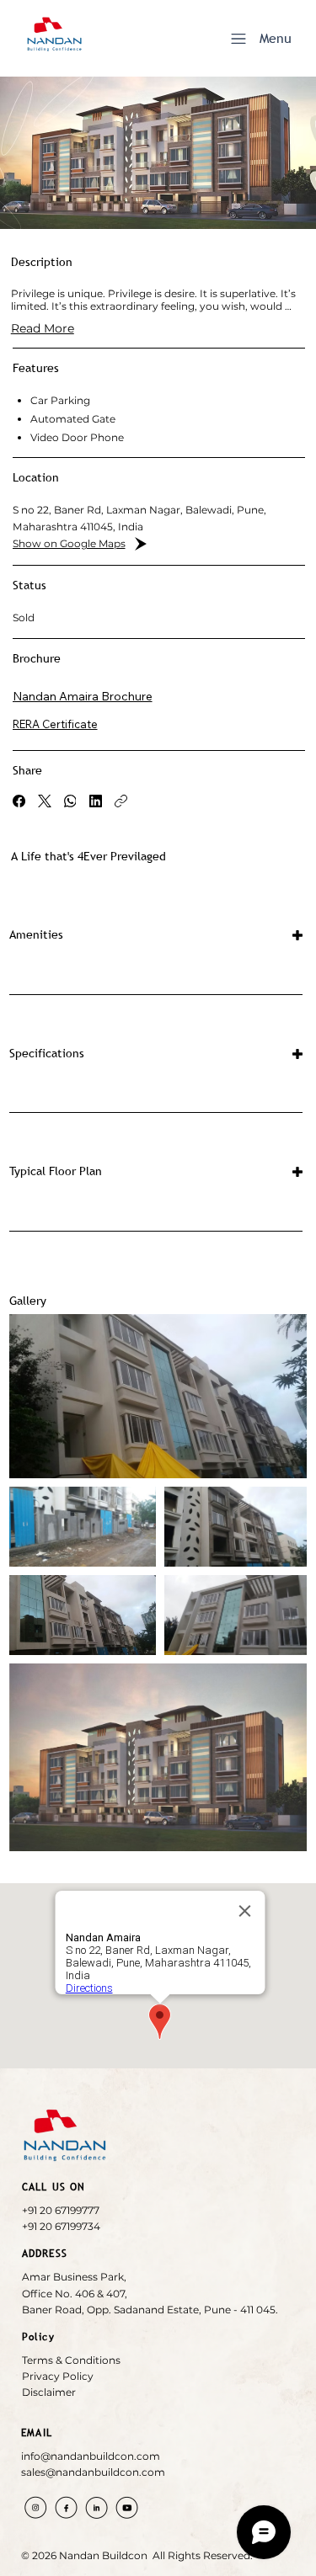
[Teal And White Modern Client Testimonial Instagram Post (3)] (36, 2507)
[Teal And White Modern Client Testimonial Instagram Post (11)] (127, 2507)
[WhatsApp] (70, 801)
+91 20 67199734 (61, 2226)
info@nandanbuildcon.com (91, 2456)
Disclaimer (49, 2392)
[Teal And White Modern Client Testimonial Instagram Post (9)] (96, 2507)
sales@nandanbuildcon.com (93, 2472)
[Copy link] (121, 801)
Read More (43, 328)
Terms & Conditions (71, 2360)
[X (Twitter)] (45, 801)
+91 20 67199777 (61, 2210)
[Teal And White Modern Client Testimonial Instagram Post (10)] (66, 2507)
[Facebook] (19, 801)
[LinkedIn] (96, 801)
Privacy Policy (58, 2376)
